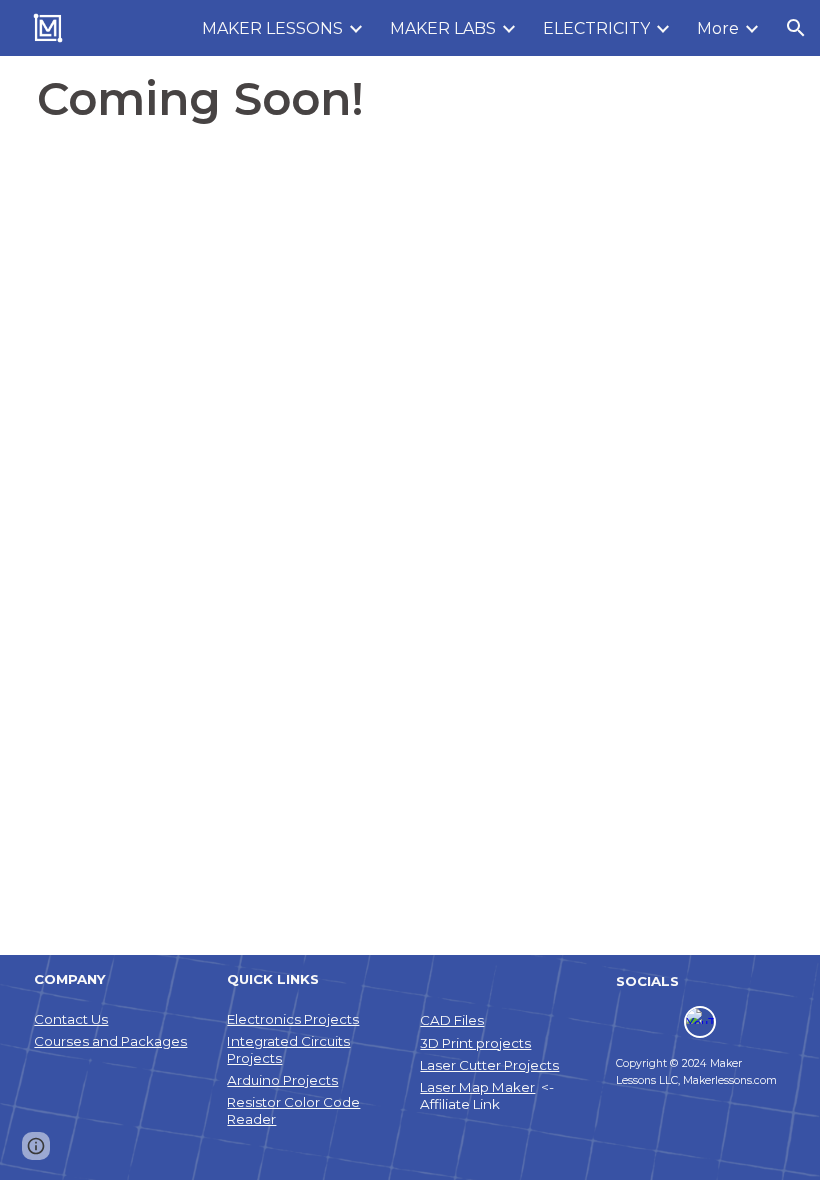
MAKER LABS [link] (443, 28)
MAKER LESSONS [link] (272, 28)
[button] (796, 28)
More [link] (718, 28)
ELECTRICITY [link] (596, 28)
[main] (410, 99)
